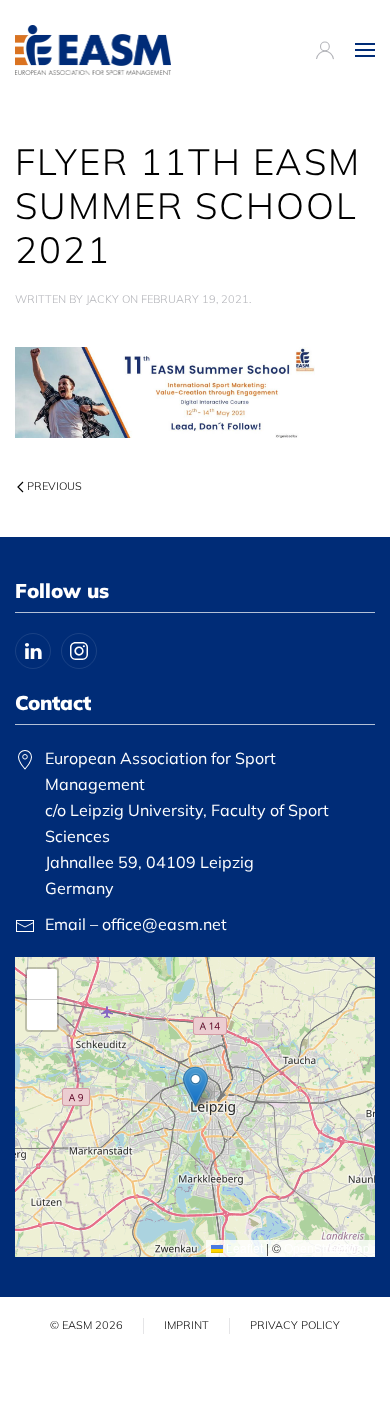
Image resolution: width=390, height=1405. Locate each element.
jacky (102, 299)
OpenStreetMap (327, 1247)
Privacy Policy (295, 1325)
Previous (54, 486)
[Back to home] (93, 50)
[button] (365, 50)
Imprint (186, 1325)
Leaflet (243, 1247)
